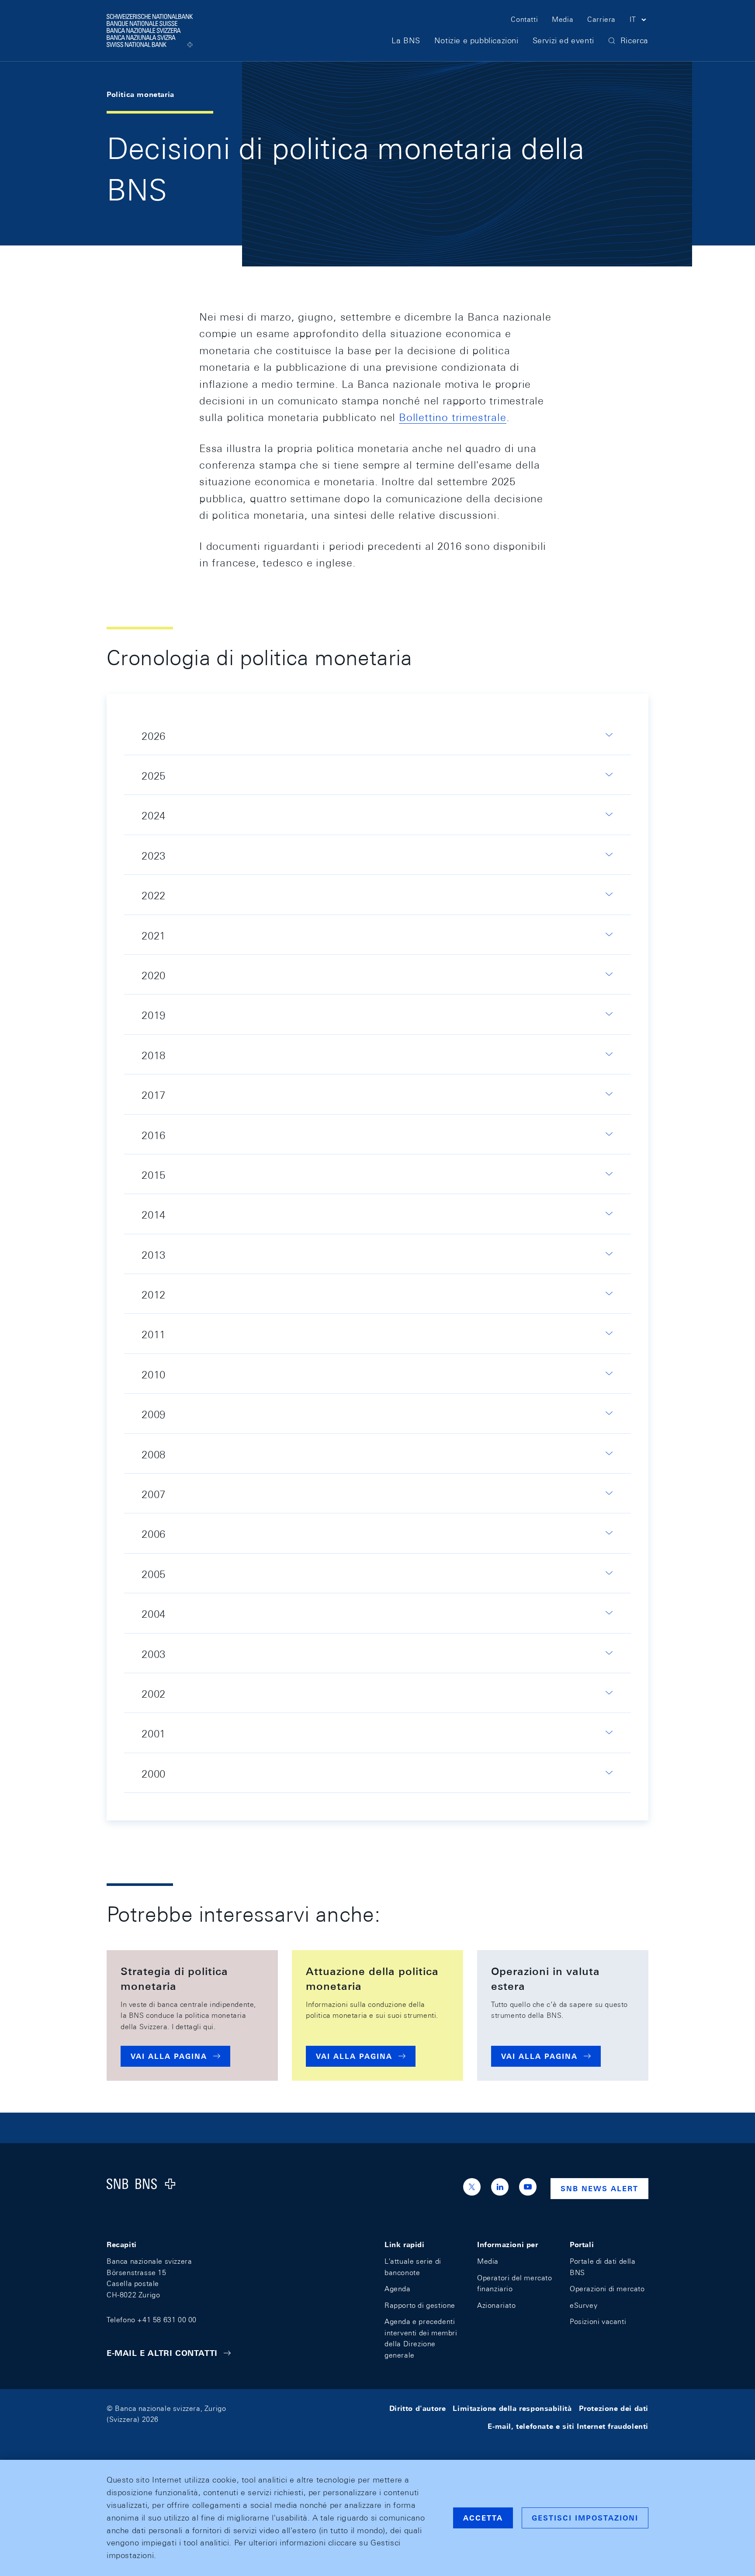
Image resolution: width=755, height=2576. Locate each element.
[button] (639, 21)
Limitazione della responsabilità (512, 2409)
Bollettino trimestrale (453, 417)
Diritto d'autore (418, 2409)
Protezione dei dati (614, 2409)
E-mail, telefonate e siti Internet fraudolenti (568, 2426)
